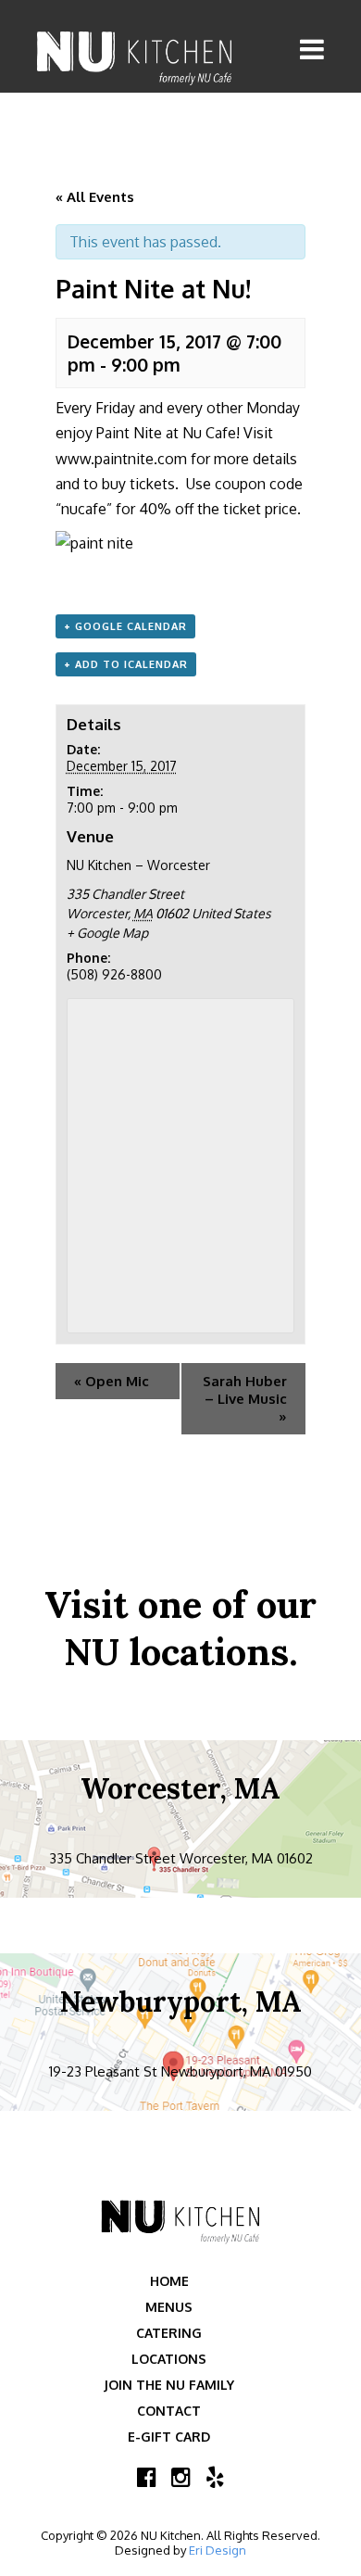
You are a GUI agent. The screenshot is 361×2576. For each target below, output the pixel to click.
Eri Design (218, 2550)
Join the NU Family (169, 2385)
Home (169, 2281)
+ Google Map (107, 933)
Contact (169, 2411)
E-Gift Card (169, 2437)
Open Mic (112, 1381)
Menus (169, 2307)
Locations (169, 2359)
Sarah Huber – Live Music (245, 1399)
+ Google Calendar (125, 626)
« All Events (95, 197)
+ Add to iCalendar (126, 664)
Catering (169, 2333)
